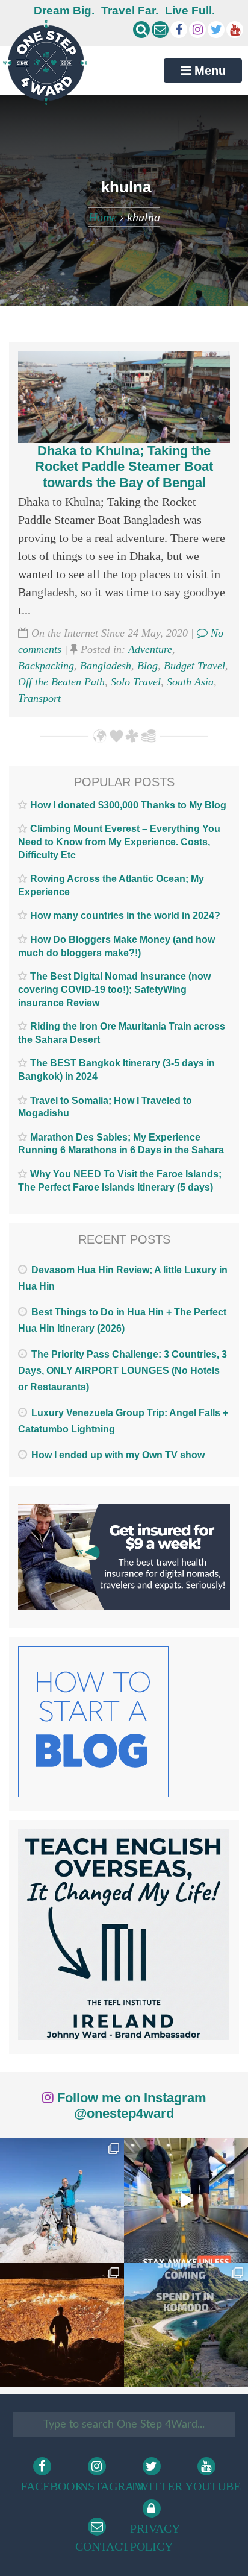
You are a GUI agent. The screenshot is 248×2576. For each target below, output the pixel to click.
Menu (208, 71)
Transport (39, 698)
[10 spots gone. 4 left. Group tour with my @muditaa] (186, 2325)
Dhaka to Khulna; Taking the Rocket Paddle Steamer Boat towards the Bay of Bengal (124, 467)
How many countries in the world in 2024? (125, 915)
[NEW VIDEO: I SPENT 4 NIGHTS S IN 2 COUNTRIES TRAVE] (186, 2200)
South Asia (190, 682)
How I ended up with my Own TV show (118, 1455)
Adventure (150, 649)
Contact (99, 2546)
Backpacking (46, 666)
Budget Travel (194, 666)
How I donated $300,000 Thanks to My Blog (128, 805)
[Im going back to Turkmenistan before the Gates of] (62, 2325)
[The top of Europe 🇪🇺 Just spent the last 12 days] (62, 2200)
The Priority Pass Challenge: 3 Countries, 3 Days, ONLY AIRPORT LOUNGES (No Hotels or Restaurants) (122, 1371)
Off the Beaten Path (61, 682)
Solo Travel (136, 682)
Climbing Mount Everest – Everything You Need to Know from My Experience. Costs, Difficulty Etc (119, 842)
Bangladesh (106, 666)
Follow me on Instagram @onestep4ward (130, 2105)
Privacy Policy (154, 2537)
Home (103, 217)
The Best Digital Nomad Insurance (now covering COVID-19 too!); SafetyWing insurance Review (114, 989)
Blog (147, 666)
